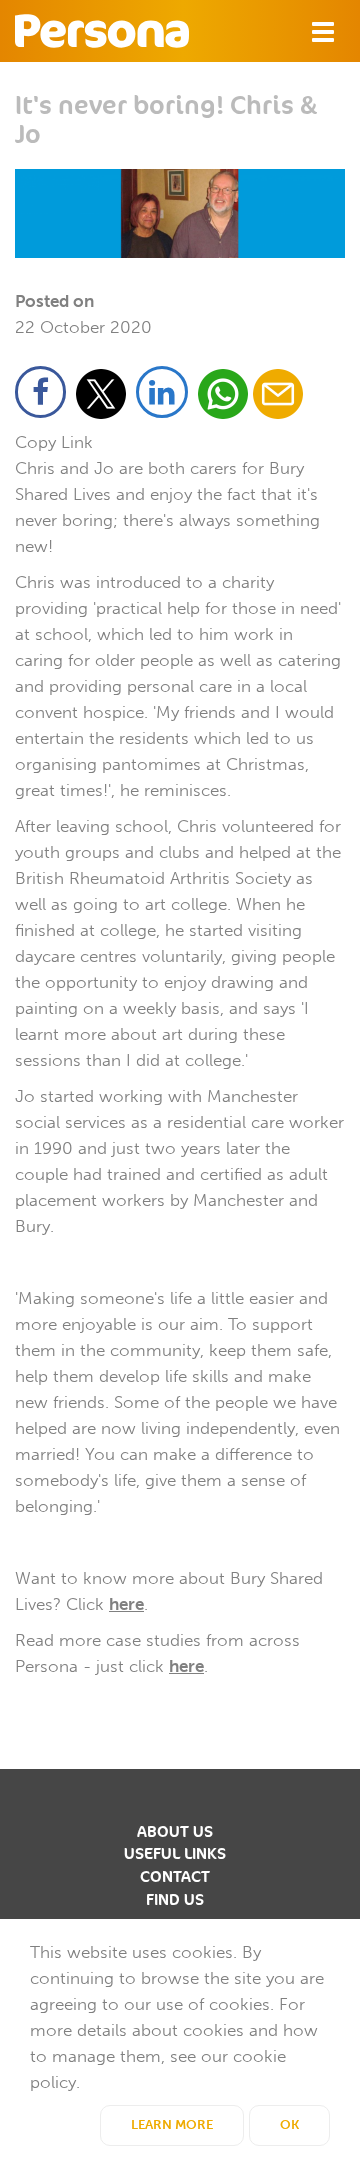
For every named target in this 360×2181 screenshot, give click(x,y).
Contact (175, 1877)
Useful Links (175, 1854)
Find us (175, 1900)
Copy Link (54, 442)
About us (175, 1832)
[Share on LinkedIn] (164, 397)
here (126, 1604)
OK (289, 2124)
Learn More (172, 2124)
